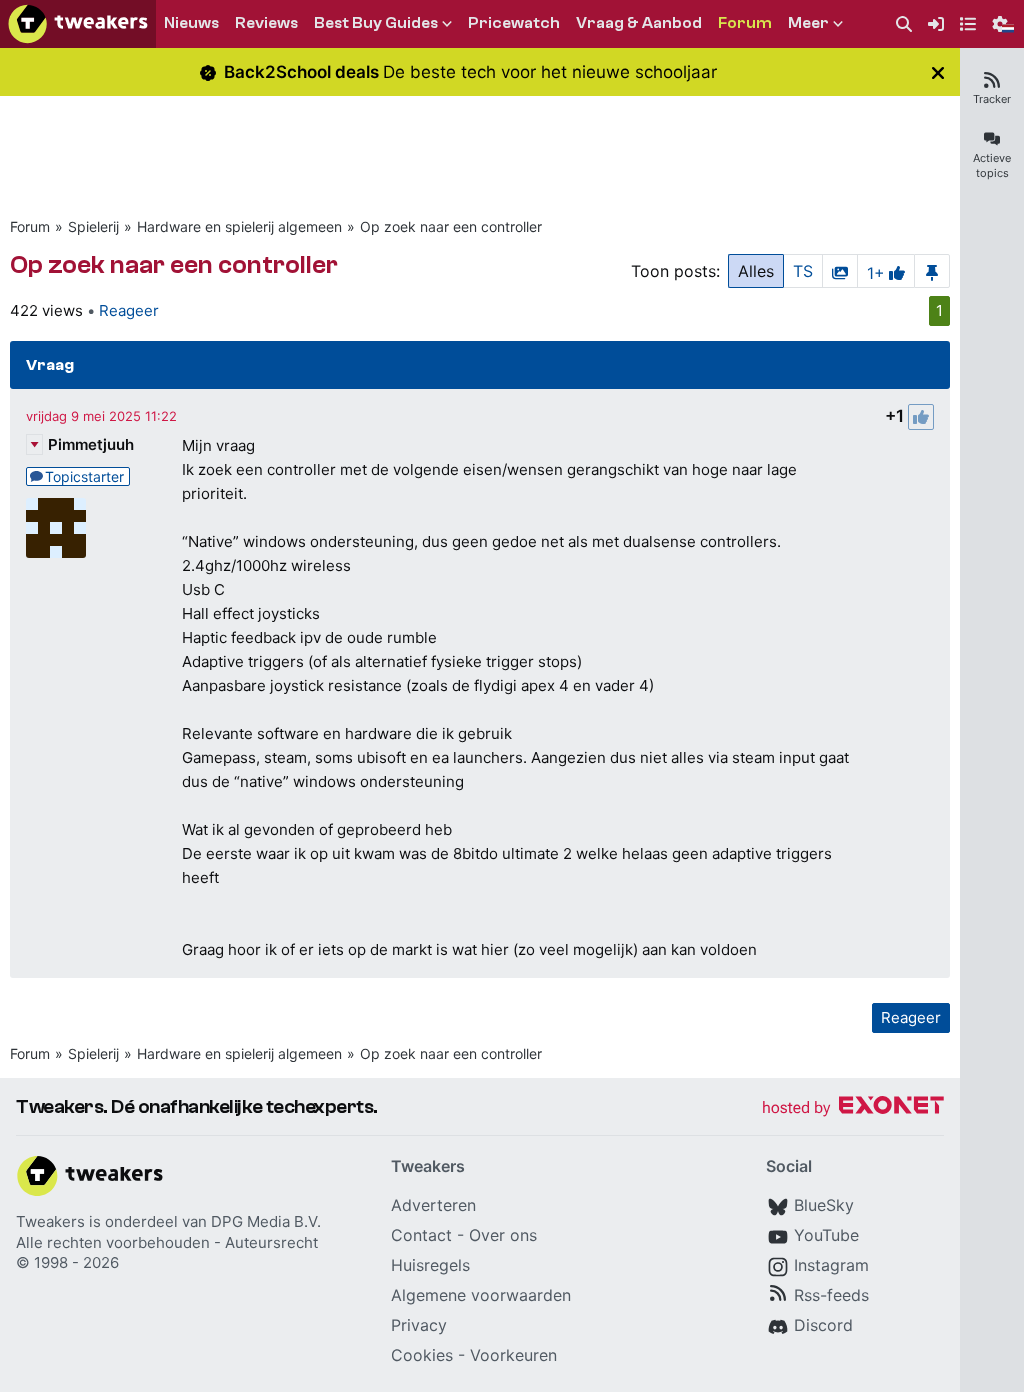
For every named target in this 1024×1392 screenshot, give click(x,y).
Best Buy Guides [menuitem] (376, 23)
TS (803, 271)
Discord (823, 1325)
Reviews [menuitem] (266, 23)
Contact (421, 1235)
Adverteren (433, 1205)
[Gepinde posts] (932, 271)
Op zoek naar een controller (451, 226)
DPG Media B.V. (266, 1221)
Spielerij (93, 226)
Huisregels (430, 1265)
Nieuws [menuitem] (191, 23)
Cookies (422, 1355)
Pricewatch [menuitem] (514, 23)
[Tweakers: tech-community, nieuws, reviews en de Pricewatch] (78, 24)
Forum (30, 226)
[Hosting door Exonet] (853, 1108)
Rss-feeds (831, 1295)
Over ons (503, 1235)
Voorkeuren (513, 1355)
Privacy (419, 1325)
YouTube (826, 1235)
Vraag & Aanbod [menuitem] (639, 23)
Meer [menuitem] (808, 23)
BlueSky (824, 1205)
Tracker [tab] (992, 99)
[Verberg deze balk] (938, 72)
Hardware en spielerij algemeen (239, 226)
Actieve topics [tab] (992, 165)
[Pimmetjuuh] (56, 528)
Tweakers (50, 1221)
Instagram (831, 1265)
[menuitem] (904, 24)
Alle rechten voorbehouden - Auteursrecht (167, 1242)
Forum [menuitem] (745, 23)
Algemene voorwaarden (481, 1295)
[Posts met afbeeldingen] (840, 271)
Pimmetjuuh (91, 444)
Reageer (129, 310)
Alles (756, 271)
